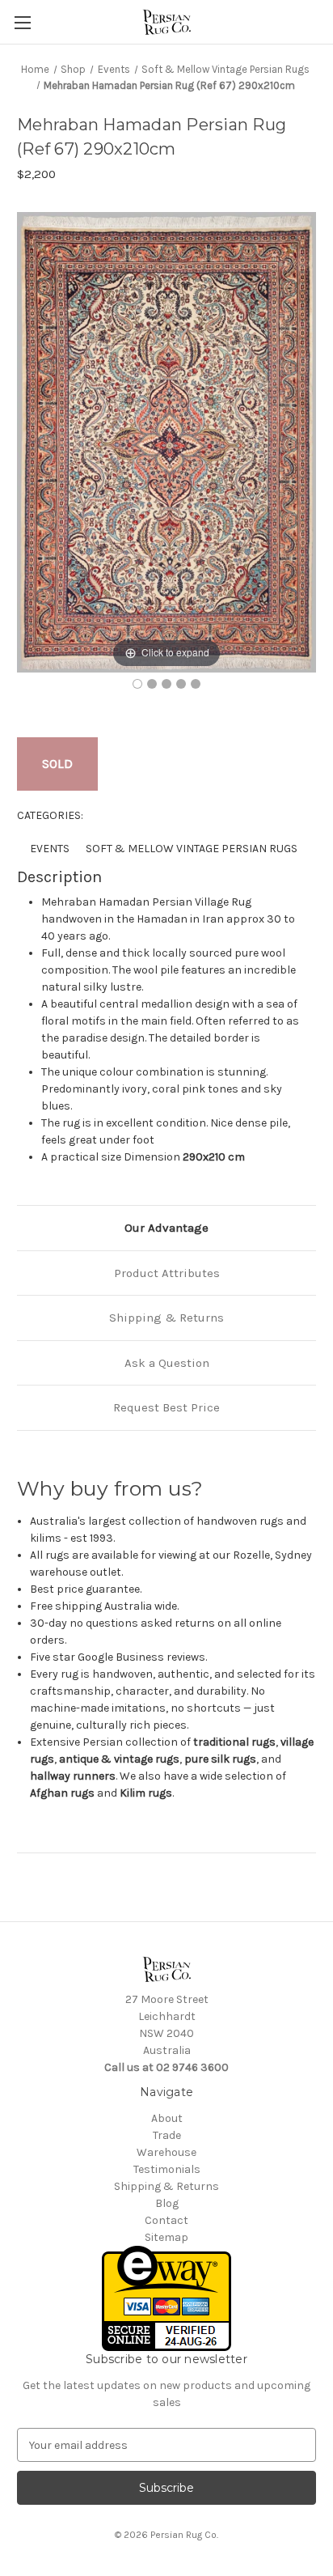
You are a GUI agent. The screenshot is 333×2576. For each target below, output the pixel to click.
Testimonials (167, 2169)
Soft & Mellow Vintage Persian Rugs (192, 849)
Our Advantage (166, 1228)
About (167, 2118)
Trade (167, 2135)
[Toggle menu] (22, 22)
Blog (167, 2203)
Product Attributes (167, 1273)
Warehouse (166, 2152)
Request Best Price (166, 1407)
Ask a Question (167, 1363)
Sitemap (166, 2237)
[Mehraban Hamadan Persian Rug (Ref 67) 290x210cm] (137, 684)
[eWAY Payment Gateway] (166, 2297)
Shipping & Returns (166, 1318)
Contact (166, 2220)
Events (50, 849)
